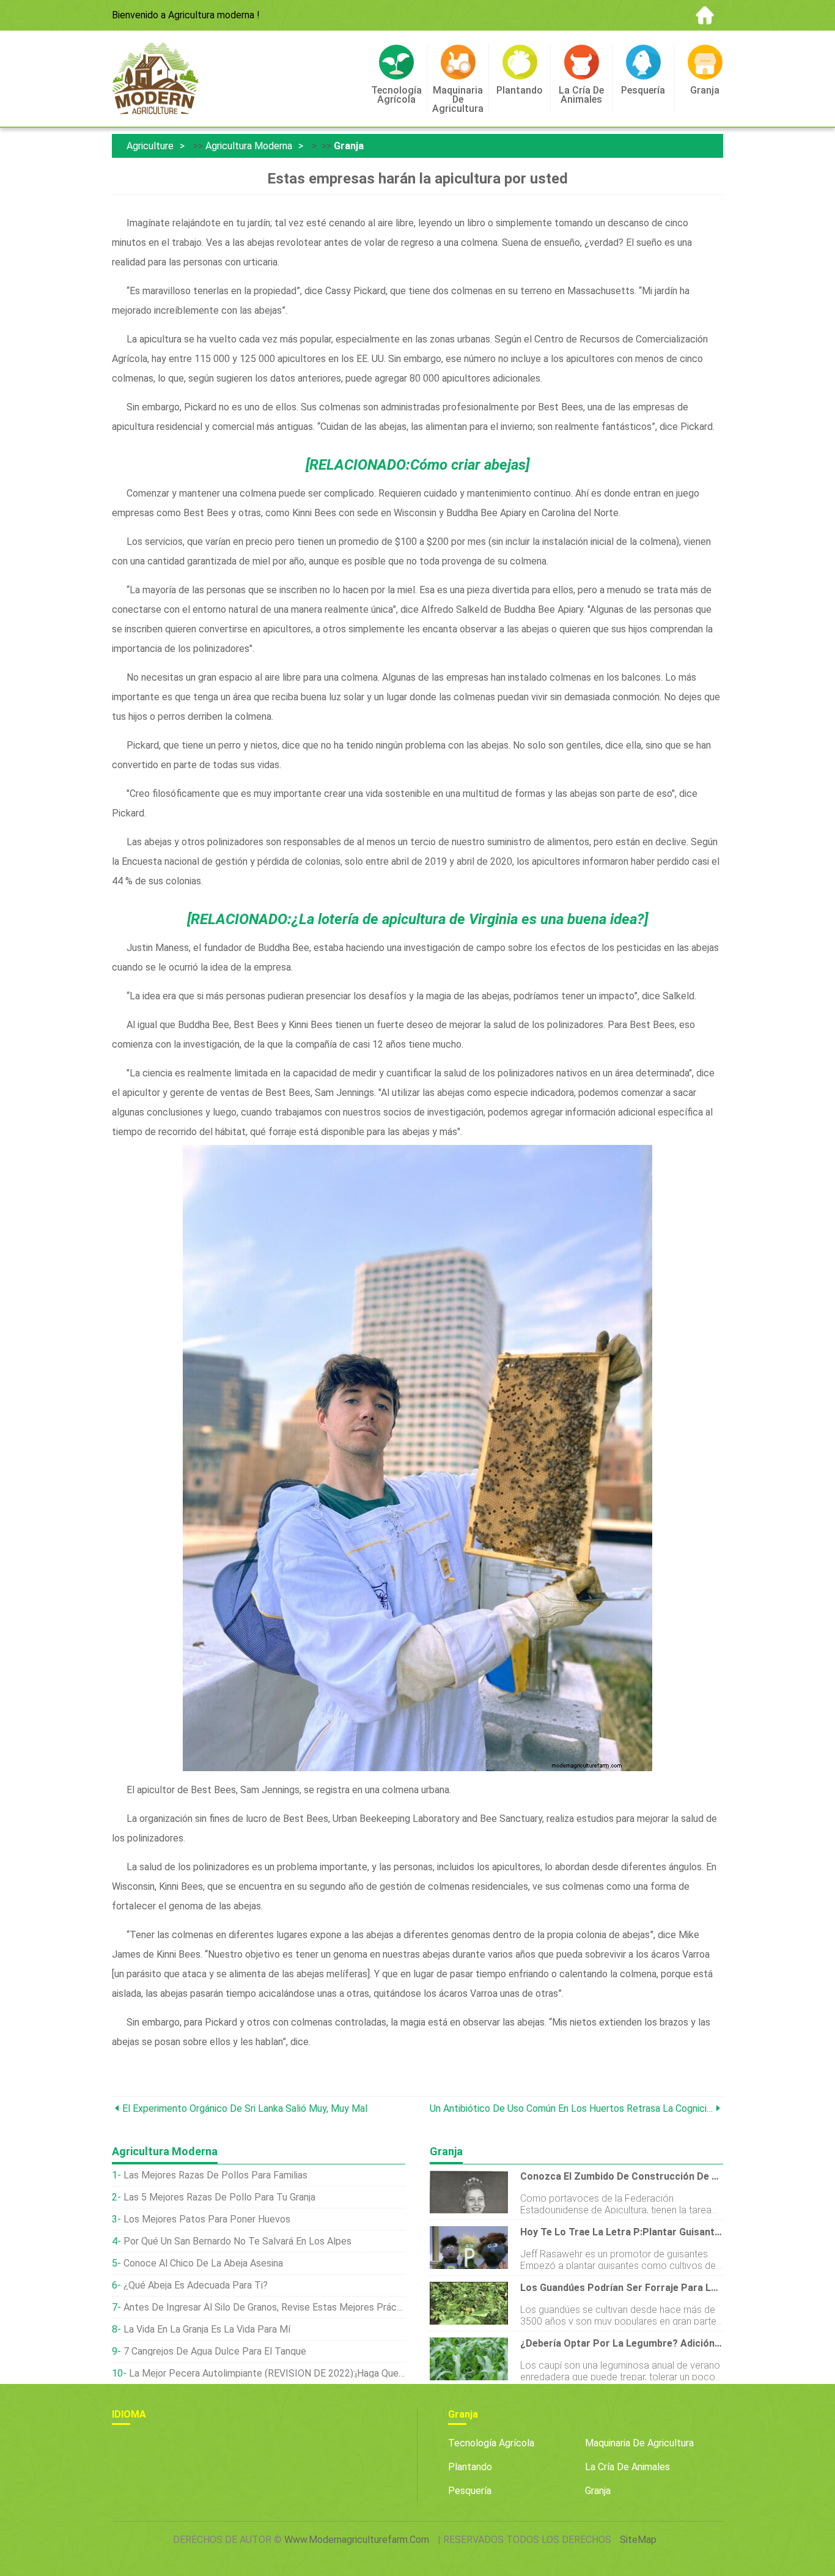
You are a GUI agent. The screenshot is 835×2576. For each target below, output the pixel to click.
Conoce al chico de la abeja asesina (203, 2263)
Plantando (470, 2467)
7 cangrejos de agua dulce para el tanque (215, 2351)
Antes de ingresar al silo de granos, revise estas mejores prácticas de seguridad (264, 2307)
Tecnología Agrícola (491, 2443)
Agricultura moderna (249, 146)
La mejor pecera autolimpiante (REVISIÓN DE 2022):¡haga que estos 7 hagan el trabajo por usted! (267, 2373)
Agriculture (150, 146)
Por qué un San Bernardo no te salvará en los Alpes (237, 2241)
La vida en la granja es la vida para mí (207, 2329)
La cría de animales (627, 2467)
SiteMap (638, 2540)
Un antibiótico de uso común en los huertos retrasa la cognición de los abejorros (571, 2108)
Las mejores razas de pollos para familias (215, 2175)
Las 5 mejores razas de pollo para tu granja (219, 2197)
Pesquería (470, 2491)
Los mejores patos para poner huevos (207, 2219)
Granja (349, 146)
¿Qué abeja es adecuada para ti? (196, 2285)
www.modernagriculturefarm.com (357, 2540)
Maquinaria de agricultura (639, 2443)
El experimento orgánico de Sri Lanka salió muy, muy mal (245, 2108)
